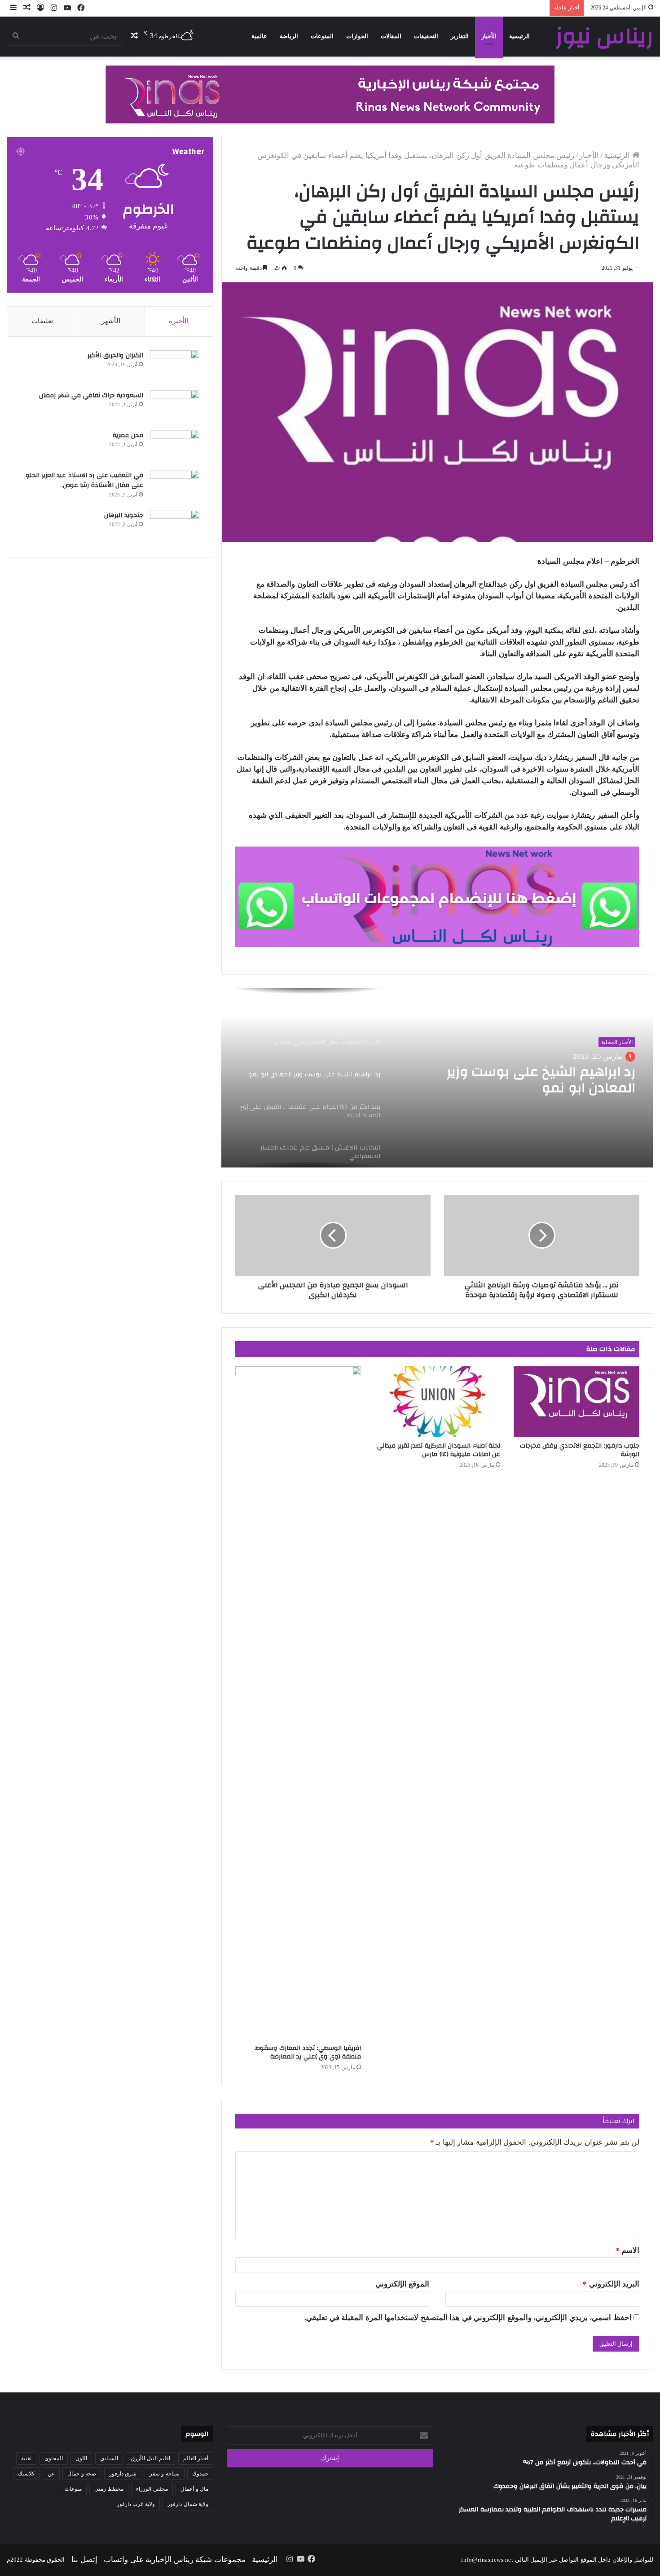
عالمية (259, 36)
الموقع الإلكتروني (403, 2284)
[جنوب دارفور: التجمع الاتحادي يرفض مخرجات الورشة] (576, 1402)
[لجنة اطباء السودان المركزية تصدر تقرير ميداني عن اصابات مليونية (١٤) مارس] (437, 1402)
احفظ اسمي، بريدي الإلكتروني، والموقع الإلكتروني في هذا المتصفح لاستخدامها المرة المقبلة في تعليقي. (468, 2318)
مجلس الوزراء (152, 2489)
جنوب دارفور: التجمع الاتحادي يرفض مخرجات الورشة (580, 1450)
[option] (437, 1078)
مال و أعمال (194, 2489)
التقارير (460, 36)
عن (51, 2474)
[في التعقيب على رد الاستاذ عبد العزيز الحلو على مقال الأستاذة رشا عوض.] (175, 487)
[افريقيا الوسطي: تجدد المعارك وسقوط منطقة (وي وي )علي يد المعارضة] (298, 1703)
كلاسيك (26, 2474)
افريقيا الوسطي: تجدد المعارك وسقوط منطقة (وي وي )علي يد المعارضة (308, 2052)
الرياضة (289, 36)
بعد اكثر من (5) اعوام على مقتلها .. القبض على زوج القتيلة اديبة (530, 1080)
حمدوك (200, 2474)
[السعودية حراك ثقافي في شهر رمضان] (175, 407)
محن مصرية (128, 435)
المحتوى (54, 2458)
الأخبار (489, 36)
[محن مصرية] (175, 447)
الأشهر (111, 321)
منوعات (73, 2489)
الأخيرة (179, 321)
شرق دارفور (123, 2474)
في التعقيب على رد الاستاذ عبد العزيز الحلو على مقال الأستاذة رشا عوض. (84, 481)
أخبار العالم (196, 2458)
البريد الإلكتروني (611, 2284)
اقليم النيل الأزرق (150, 2458)
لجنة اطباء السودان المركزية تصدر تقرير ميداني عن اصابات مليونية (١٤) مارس (439, 1450)
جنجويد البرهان (124, 515)
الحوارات (357, 36)
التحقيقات (426, 36)
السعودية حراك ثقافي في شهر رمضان (90, 395)
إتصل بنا (84, 2560)
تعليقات (42, 321)
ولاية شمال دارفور (188, 2504)
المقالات (391, 36)
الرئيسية (519, 36)
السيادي (109, 2458)
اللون (81, 2458)
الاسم (628, 2250)
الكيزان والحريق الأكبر (115, 355)
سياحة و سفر (165, 2474)
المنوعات (322, 36)
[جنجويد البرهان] (175, 527)
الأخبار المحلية (617, 1042)
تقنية (26, 2458)
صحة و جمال (82, 2474)
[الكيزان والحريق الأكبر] (175, 367)
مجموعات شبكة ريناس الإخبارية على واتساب (175, 2560)
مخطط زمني (109, 2489)
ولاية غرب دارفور (136, 2504)
